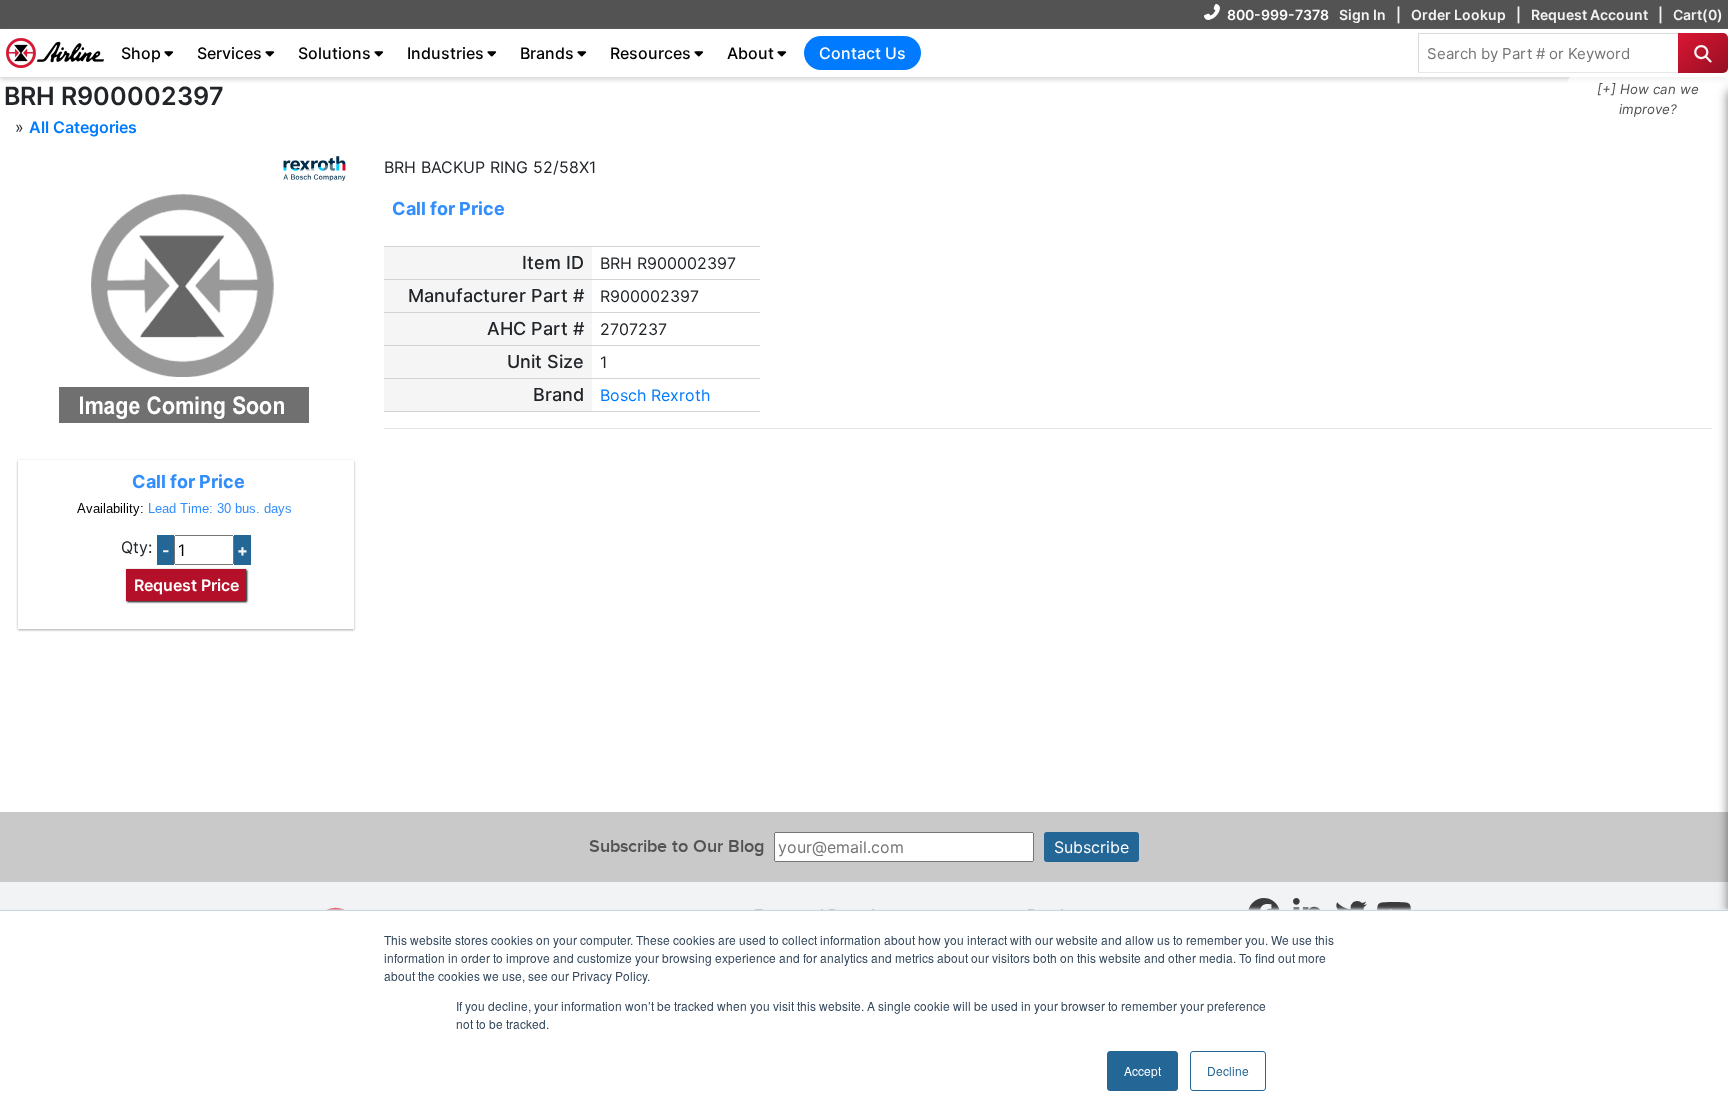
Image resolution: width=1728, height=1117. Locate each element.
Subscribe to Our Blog (676, 846)
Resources (650, 53)
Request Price (186, 585)
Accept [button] (1142, 1070)
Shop (141, 53)
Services (229, 53)
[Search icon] (1703, 53)
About (750, 53)
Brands (547, 53)
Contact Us (862, 53)
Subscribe (1091, 847)
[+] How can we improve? (1648, 99)
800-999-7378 (1278, 14)
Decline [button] (1228, 1070)
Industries (445, 53)
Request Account (1589, 14)
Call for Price (188, 481)
